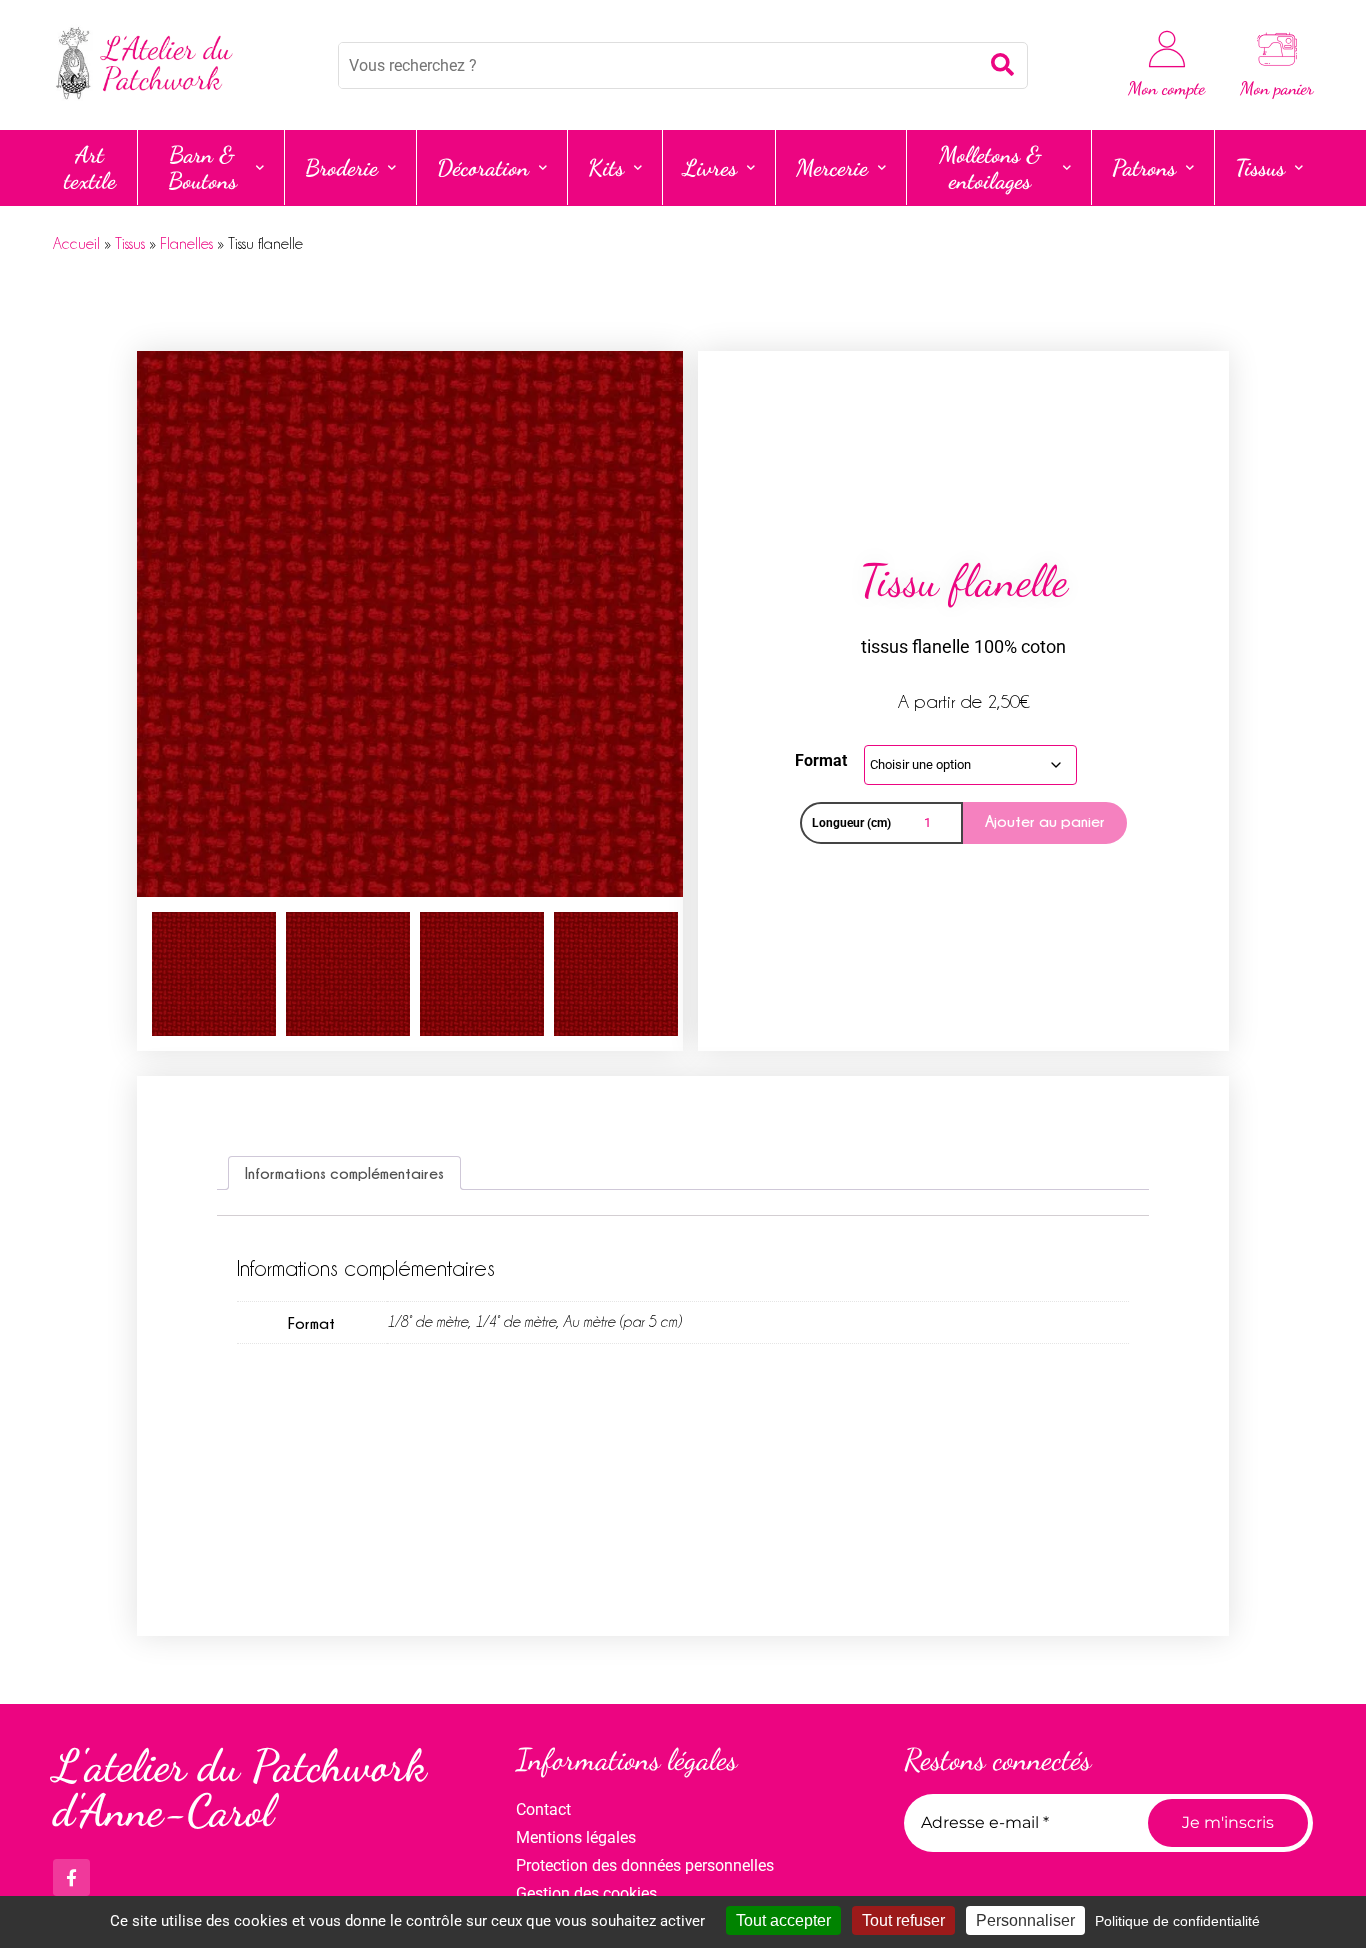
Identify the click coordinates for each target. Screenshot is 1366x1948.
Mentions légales (576, 1837)
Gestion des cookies (586, 1893)
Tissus (1260, 167)
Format (821, 760)
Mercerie (832, 167)
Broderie (341, 167)
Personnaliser (1025, 1920)
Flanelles (186, 244)
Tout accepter (783, 1920)
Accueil (76, 244)
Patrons (1144, 167)
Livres (710, 167)
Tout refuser (903, 1920)
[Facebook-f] (71, 1877)
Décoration (483, 167)
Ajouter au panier (1045, 821)
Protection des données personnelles (645, 1865)
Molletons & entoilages (990, 167)
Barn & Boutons (202, 167)
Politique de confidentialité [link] (1177, 1921)
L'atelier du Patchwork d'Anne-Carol (239, 1788)
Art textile (90, 167)
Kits (606, 167)
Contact (543, 1809)
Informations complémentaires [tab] (344, 1173)
